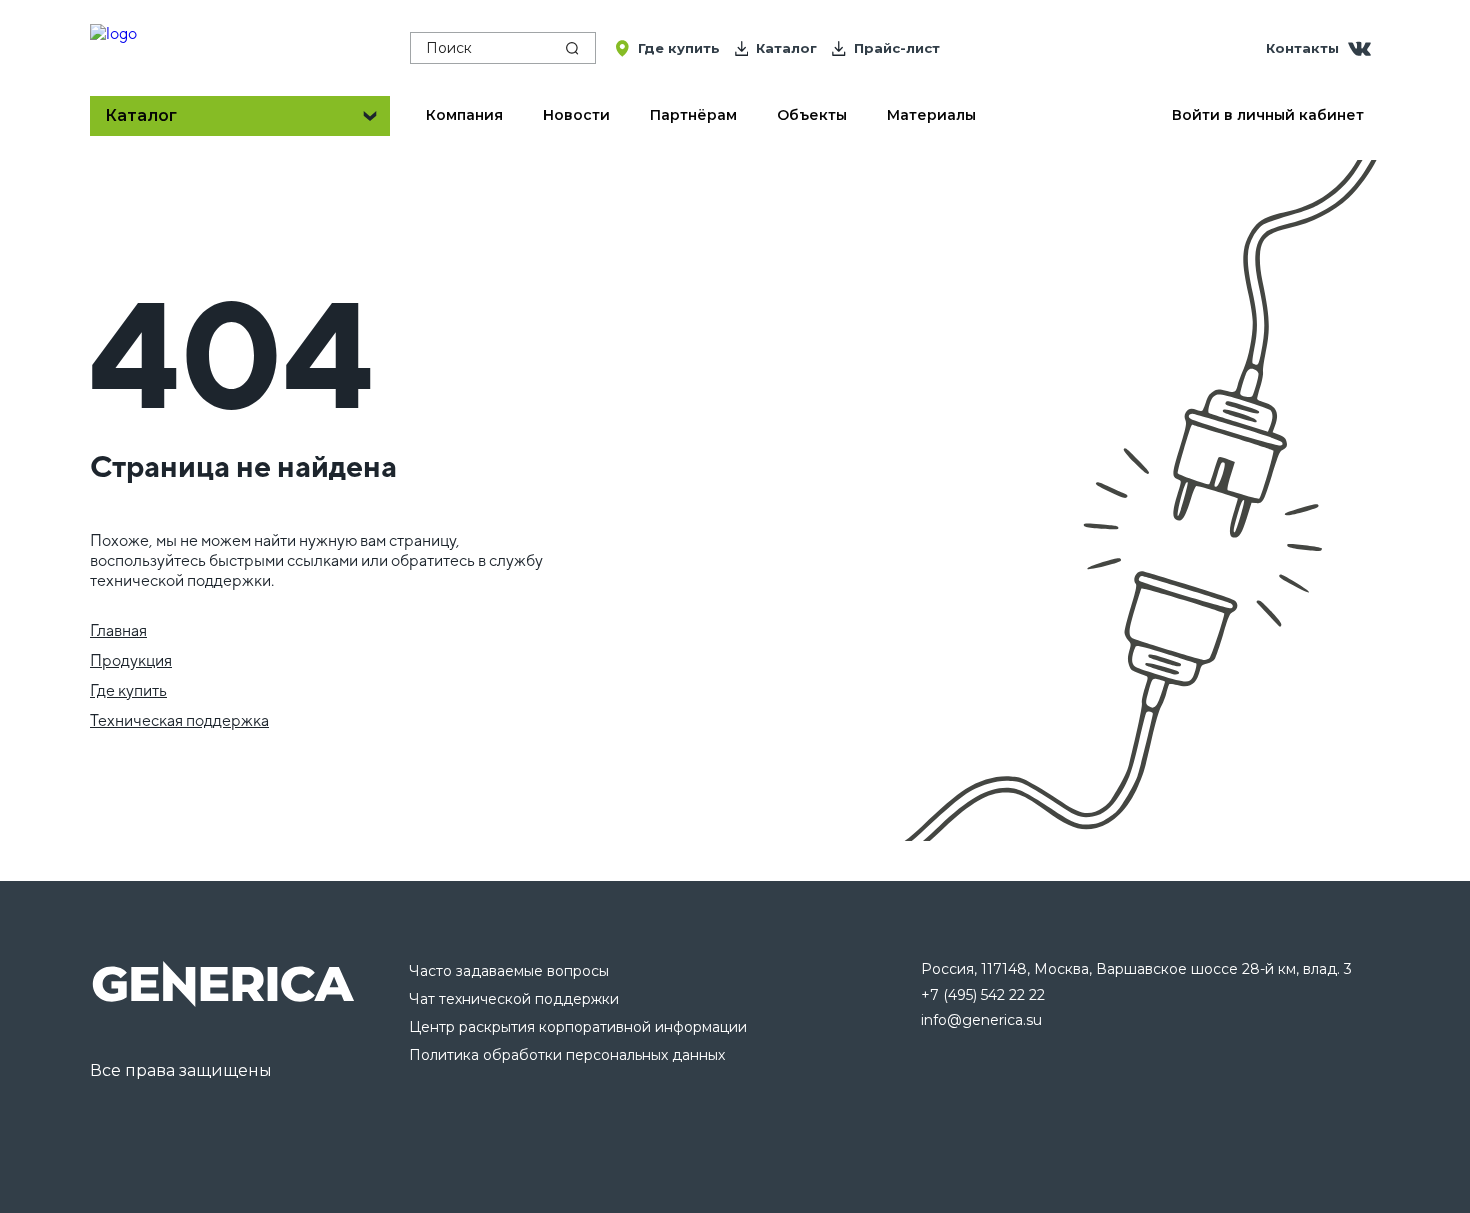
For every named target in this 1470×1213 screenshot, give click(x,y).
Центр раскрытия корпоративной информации (578, 1027)
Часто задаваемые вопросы (509, 971)
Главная (118, 630)
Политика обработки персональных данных (567, 1055)
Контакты (1302, 48)
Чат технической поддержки (514, 999)
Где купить (128, 690)
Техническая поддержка (179, 720)
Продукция (131, 660)
